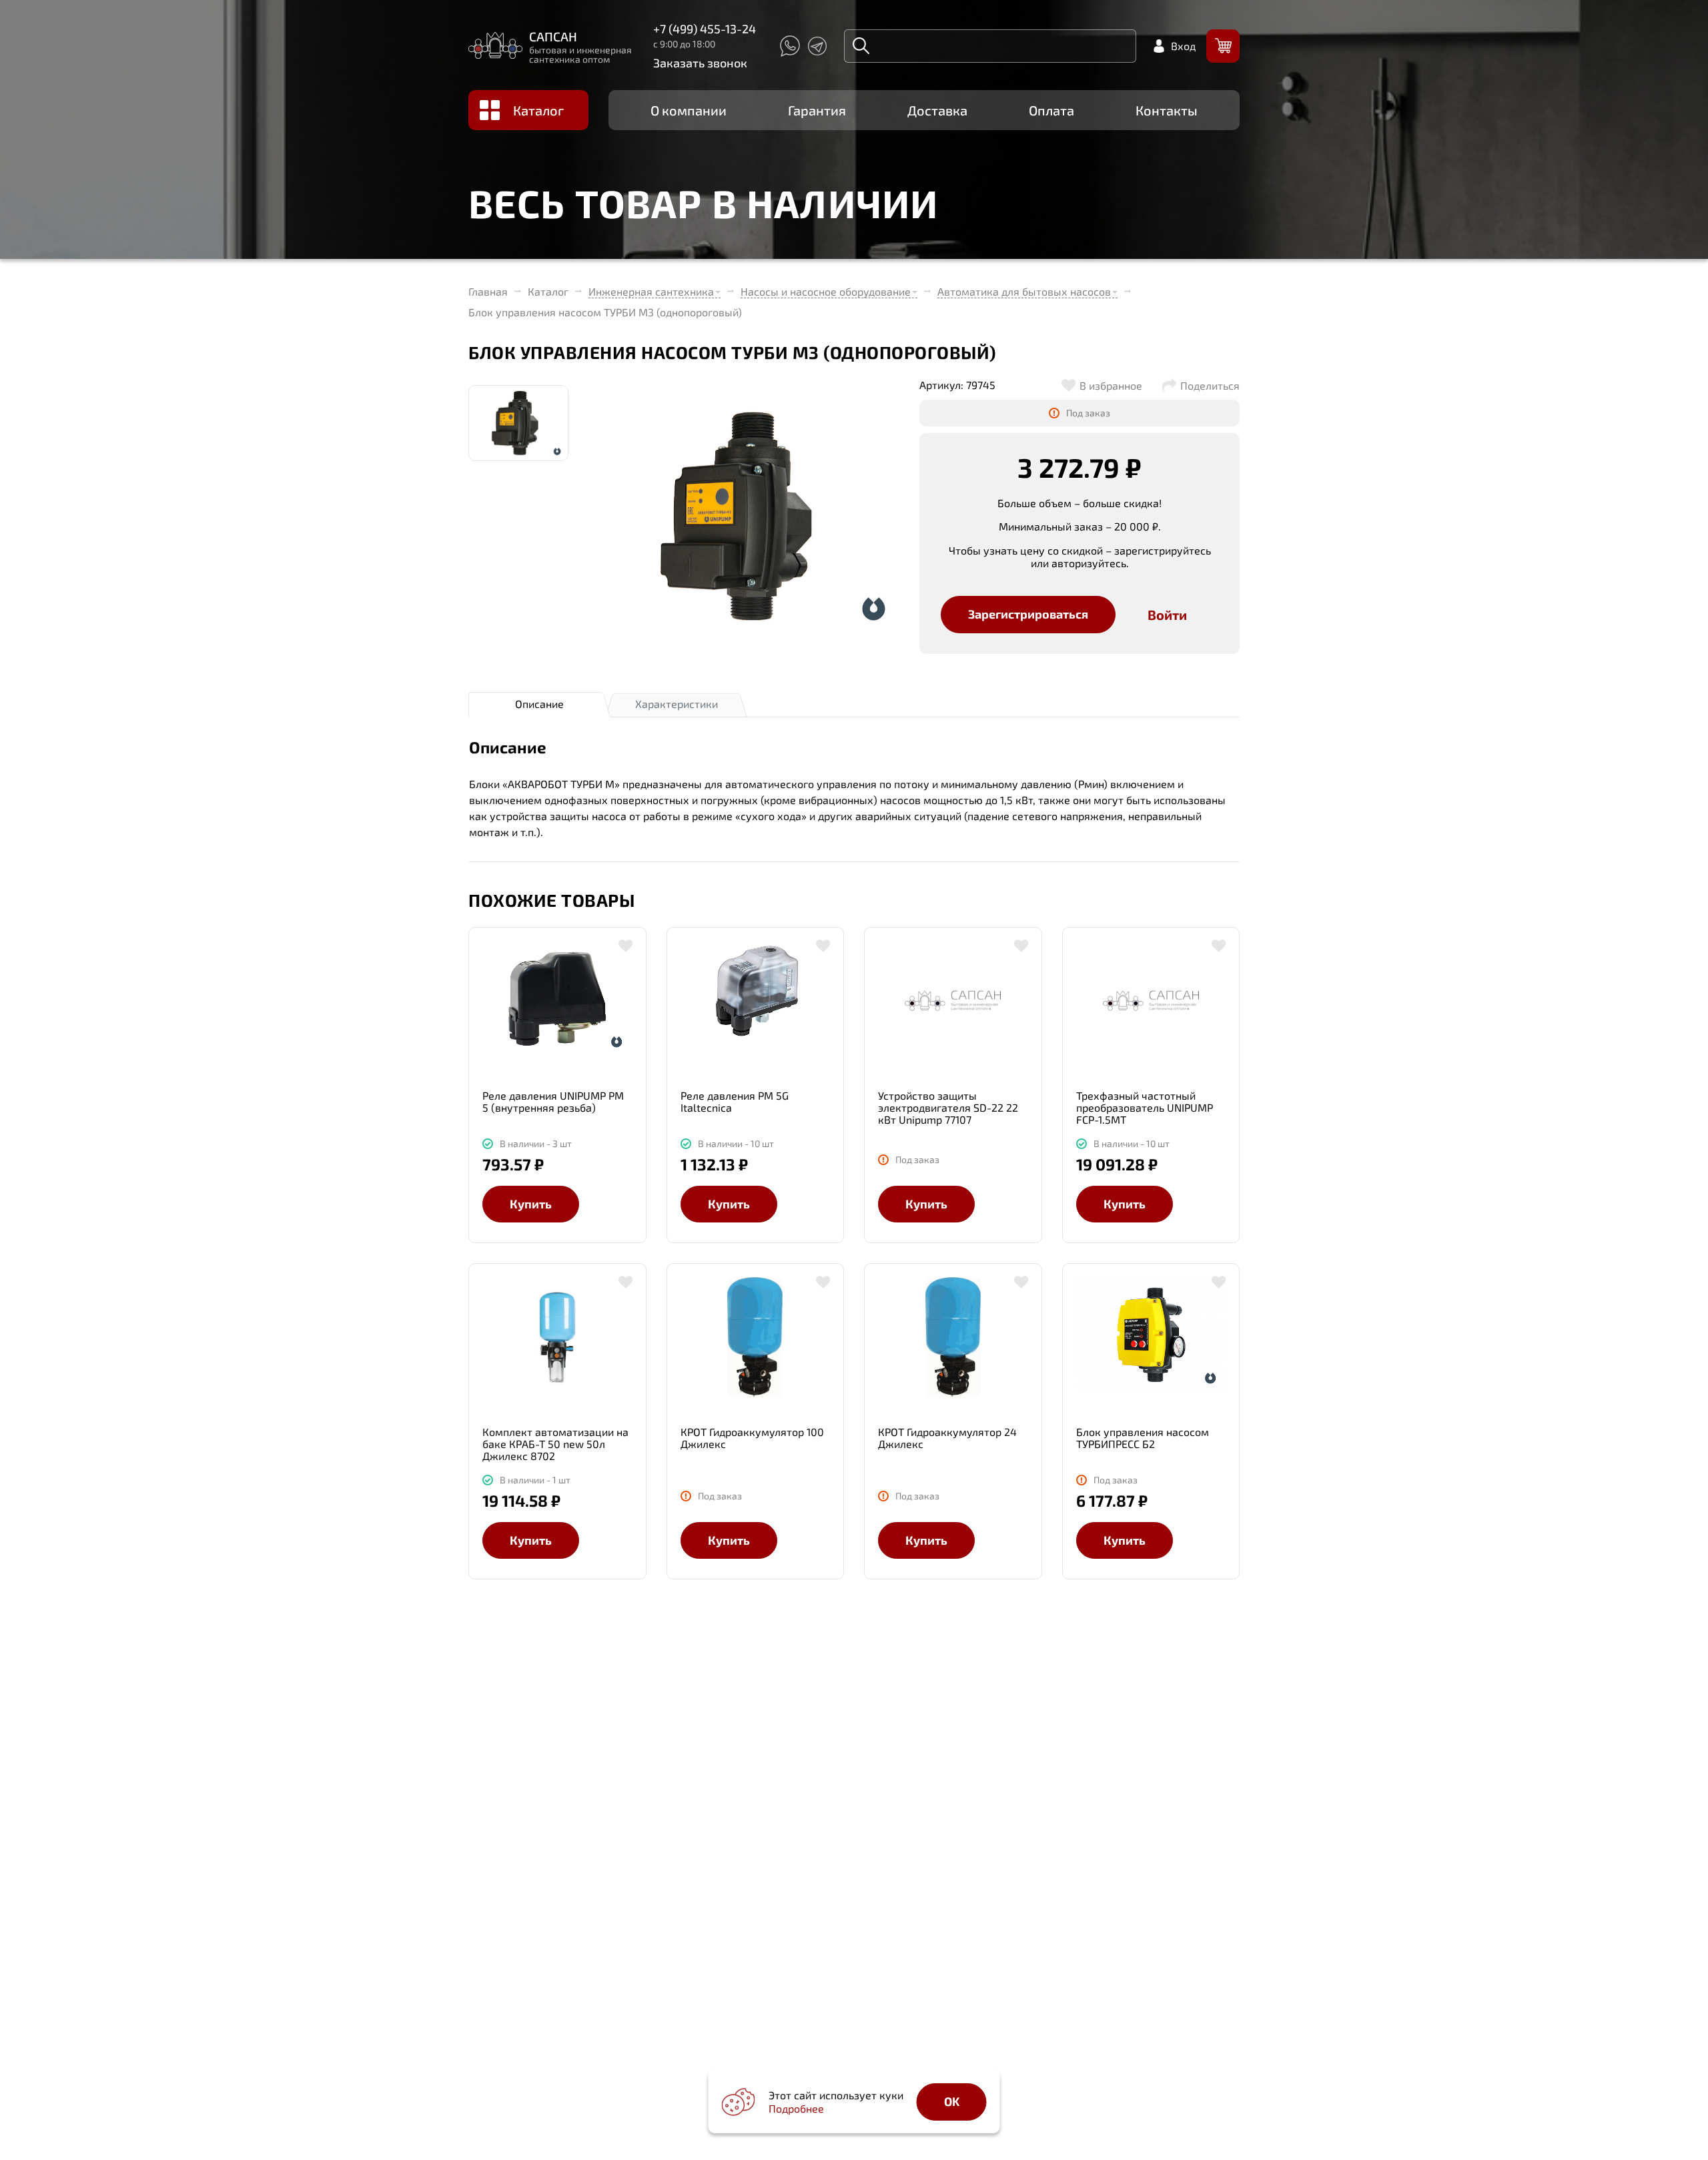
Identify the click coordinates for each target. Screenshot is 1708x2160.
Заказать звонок (700, 63)
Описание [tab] (539, 704)
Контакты (1167, 110)
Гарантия (817, 110)
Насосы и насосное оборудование (826, 291)
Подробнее (796, 2108)
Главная (488, 292)
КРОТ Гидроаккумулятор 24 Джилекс (947, 1438)
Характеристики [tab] (677, 704)
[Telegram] (817, 46)
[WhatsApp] (789, 46)
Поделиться (1210, 386)
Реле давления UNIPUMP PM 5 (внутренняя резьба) (553, 1101)
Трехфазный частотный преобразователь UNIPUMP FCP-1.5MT (1145, 1107)
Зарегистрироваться (1028, 614)
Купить (531, 1204)
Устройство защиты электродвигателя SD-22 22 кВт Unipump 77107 (948, 1107)
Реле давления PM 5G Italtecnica (735, 1101)
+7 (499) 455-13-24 (705, 29)
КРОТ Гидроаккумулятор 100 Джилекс (752, 1438)
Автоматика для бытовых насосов (1024, 291)
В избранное (1111, 386)
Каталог (538, 110)
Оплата (1051, 110)
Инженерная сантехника (651, 291)
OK (952, 2101)
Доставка (937, 110)
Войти (1167, 615)
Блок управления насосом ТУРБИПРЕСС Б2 (1143, 1438)
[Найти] (861, 46)
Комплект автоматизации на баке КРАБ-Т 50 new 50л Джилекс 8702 (555, 1444)
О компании (689, 110)
